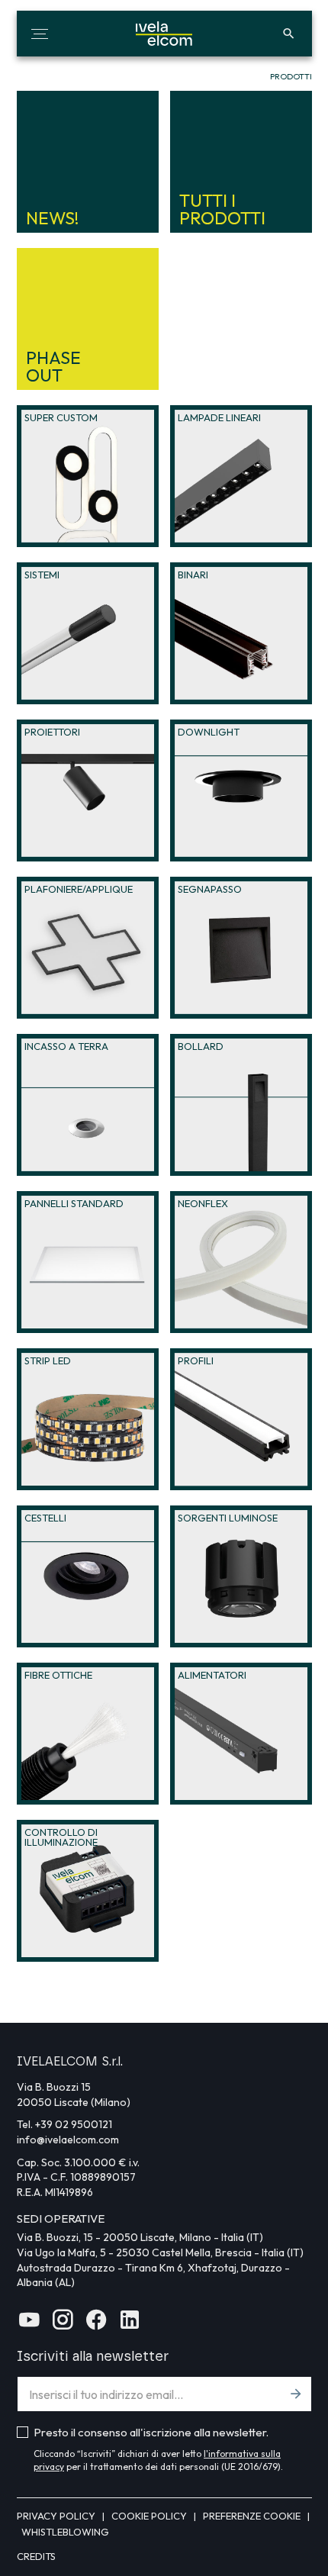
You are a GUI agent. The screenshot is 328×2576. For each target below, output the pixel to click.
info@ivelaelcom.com (68, 2140)
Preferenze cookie (253, 2516)
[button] (40, 34)
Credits (36, 2556)
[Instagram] (63, 2325)
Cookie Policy (150, 2516)
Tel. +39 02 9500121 (64, 2124)
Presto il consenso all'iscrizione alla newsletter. (151, 2432)
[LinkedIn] (130, 2325)
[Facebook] (96, 2325)
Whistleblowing (65, 2532)
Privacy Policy (57, 2516)
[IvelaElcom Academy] (29, 2325)
